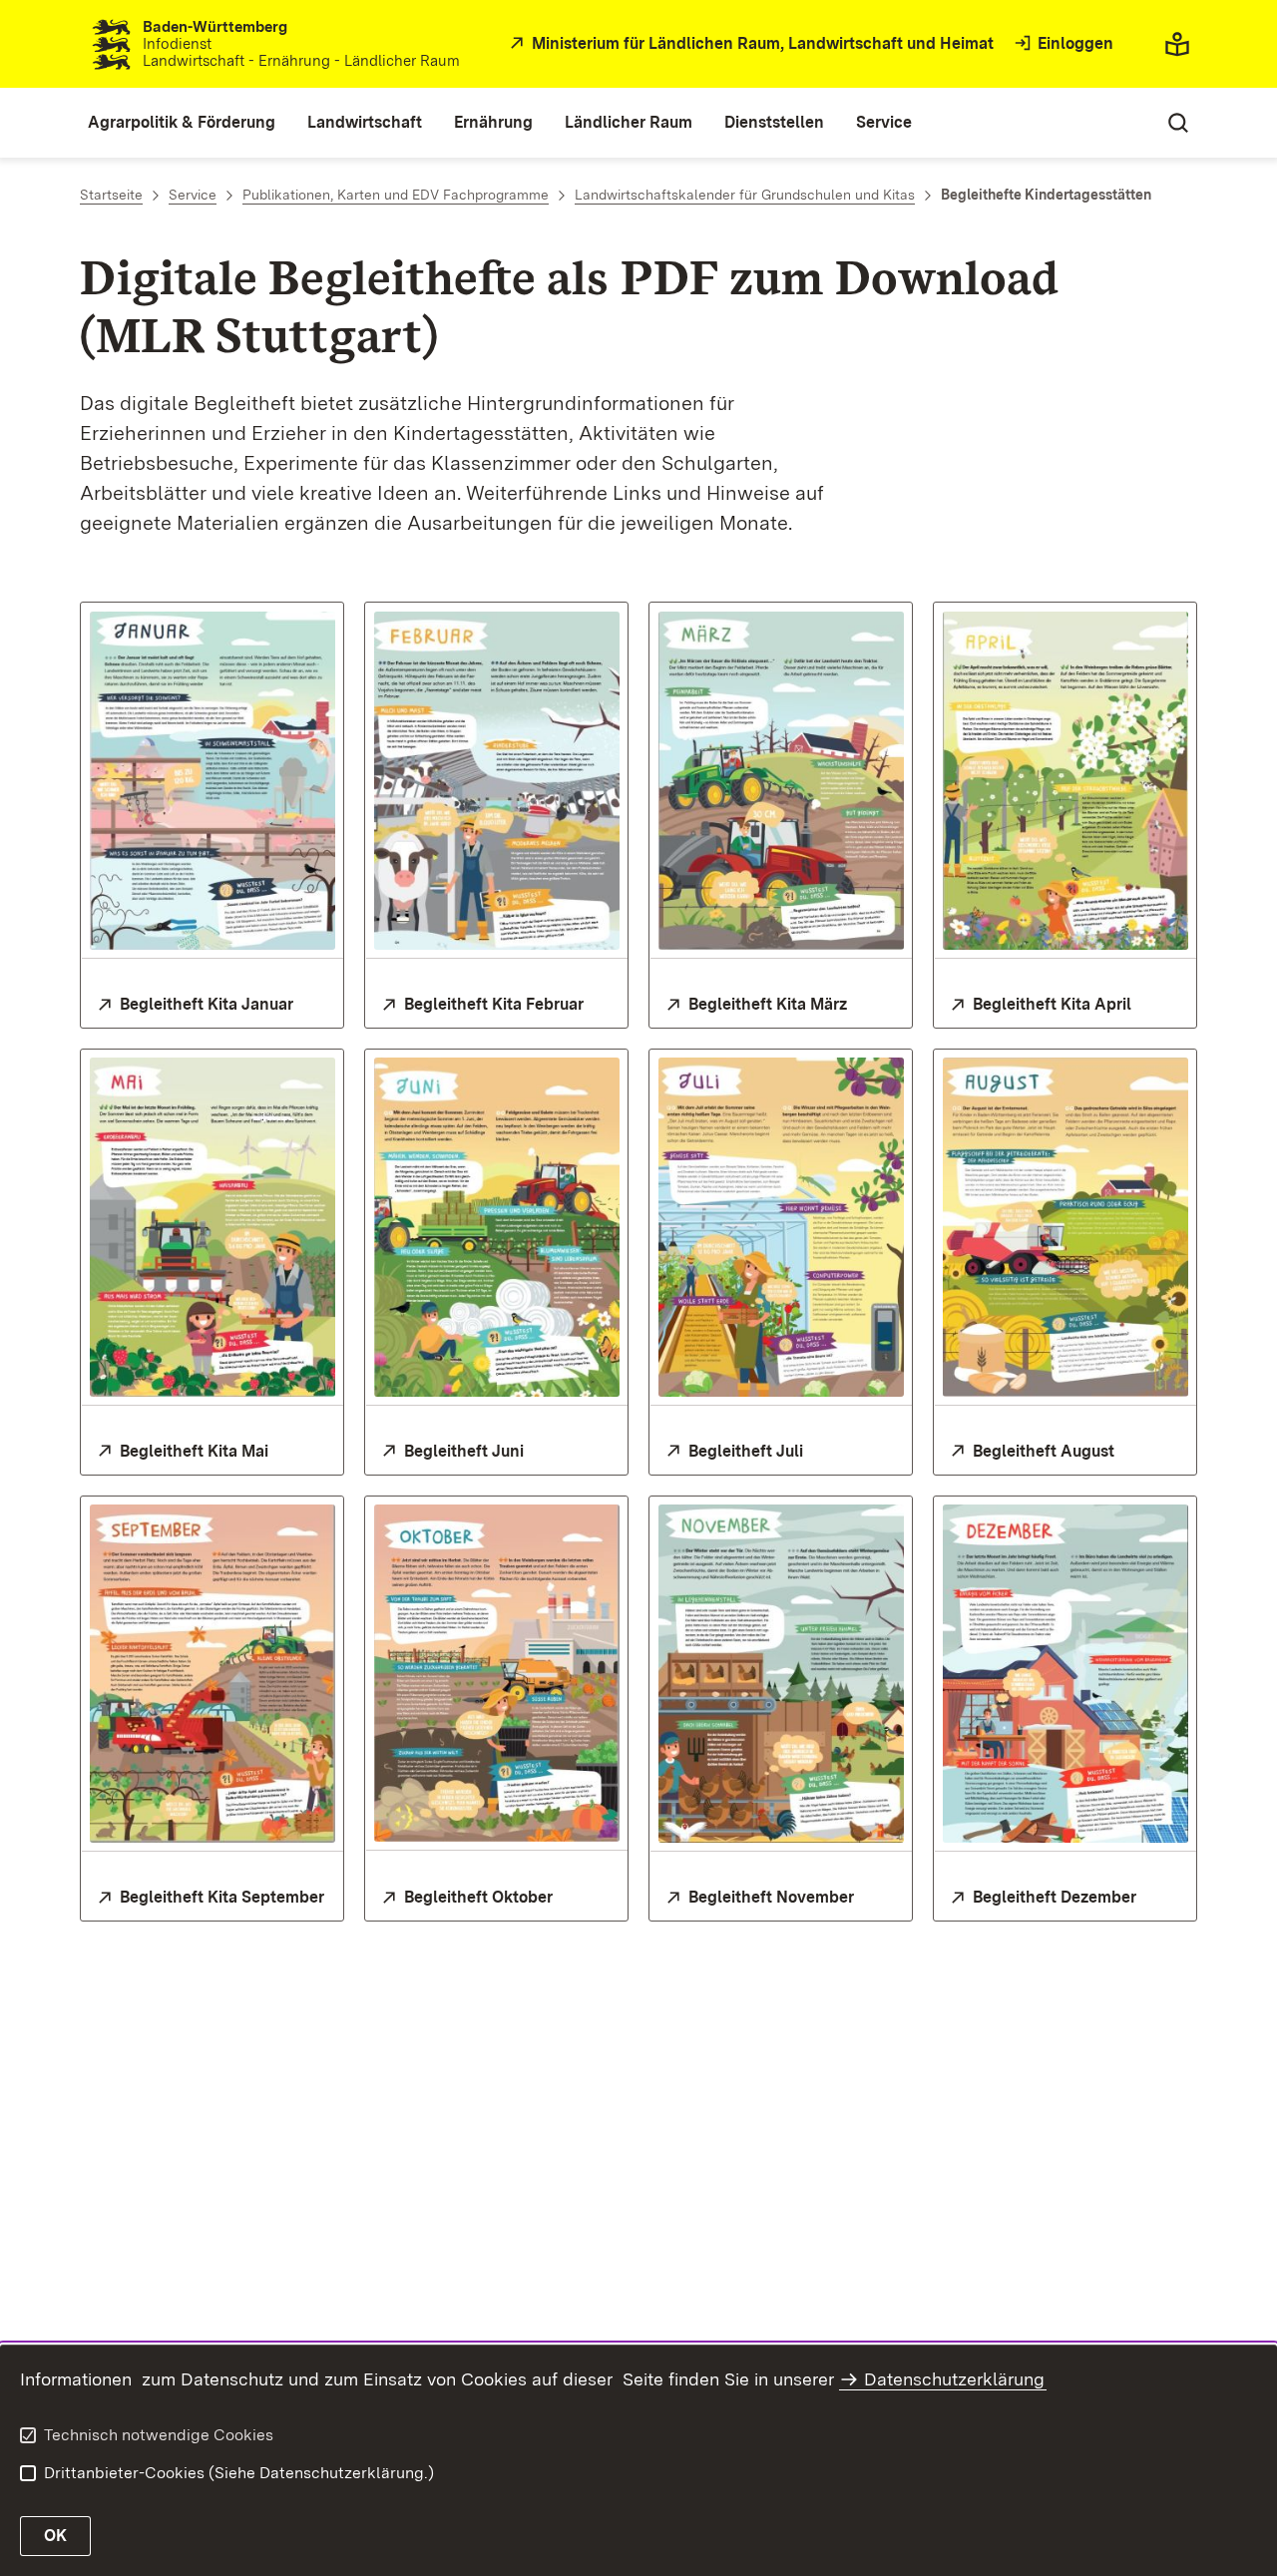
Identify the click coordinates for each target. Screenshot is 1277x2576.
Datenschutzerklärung (954, 2379)
